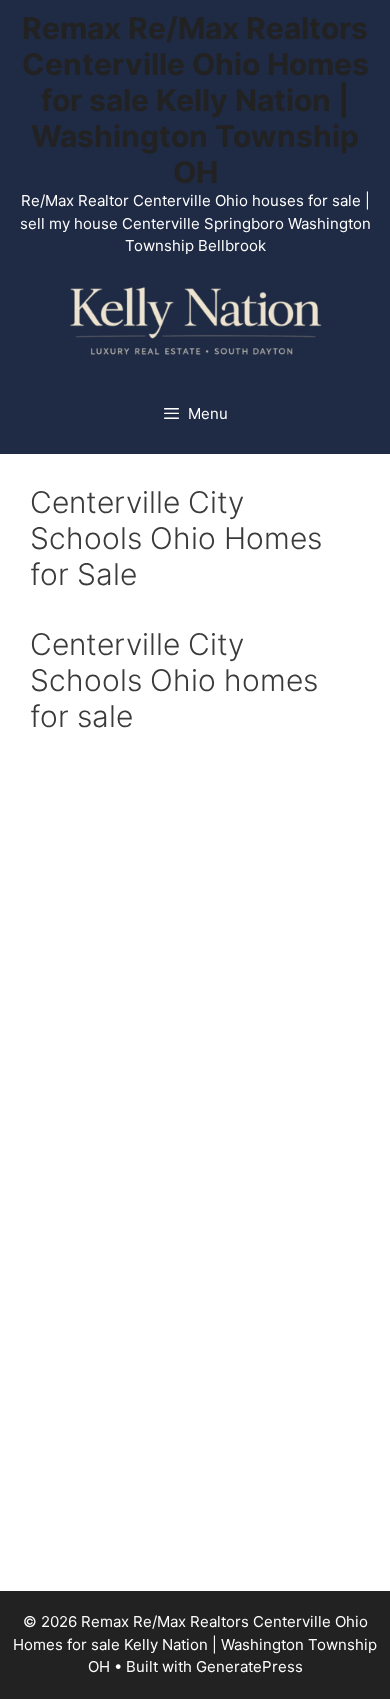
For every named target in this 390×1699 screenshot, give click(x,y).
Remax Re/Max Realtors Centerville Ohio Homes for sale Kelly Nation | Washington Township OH (195, 100)
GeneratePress (249, 1666)
